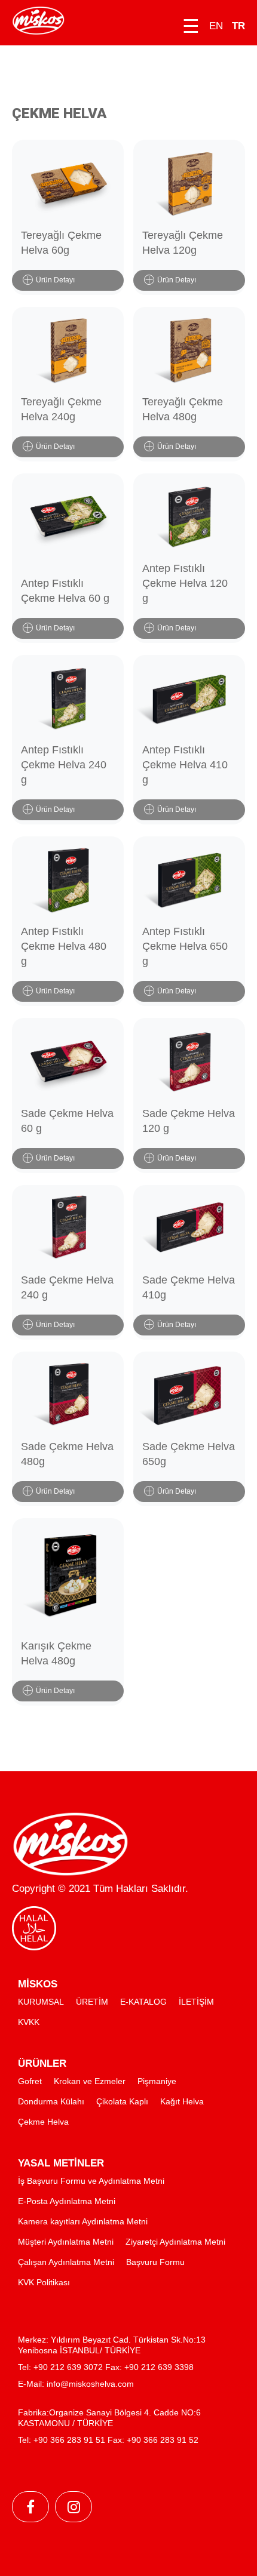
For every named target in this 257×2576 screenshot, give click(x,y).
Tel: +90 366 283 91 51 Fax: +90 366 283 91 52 (108, 2440)
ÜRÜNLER (42, 2063)
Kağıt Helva (182, 2101)
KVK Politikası (44, 2282)
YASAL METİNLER (61, 2163)
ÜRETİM (92, 2002)
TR (238, 26)
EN (216, 26)
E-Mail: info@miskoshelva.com (76, 2384)
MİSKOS (38, 1984)
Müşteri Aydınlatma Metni (66, 2242)
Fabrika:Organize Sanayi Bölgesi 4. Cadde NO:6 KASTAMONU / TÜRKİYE (109, 2418)
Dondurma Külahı (51, 2101)
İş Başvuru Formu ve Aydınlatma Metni (91, 2181)
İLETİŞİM (196, 2002)
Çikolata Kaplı (122, 2101)
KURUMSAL (41, 2002)
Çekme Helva (43, 2122)
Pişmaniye (157, 2081)
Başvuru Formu (155, 2262)
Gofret (30, 2081)
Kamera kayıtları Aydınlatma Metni (83, 2221)
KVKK (29, 2022)
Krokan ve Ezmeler (90, 2081)
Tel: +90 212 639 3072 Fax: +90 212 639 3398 (106, 2367)
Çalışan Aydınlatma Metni (66, 2262)
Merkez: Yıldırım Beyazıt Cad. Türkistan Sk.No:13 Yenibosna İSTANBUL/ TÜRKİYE (112, 2345)
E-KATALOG (143, 2002)
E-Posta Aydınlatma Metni (67, 2201)
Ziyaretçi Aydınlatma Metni (175, 2242)
